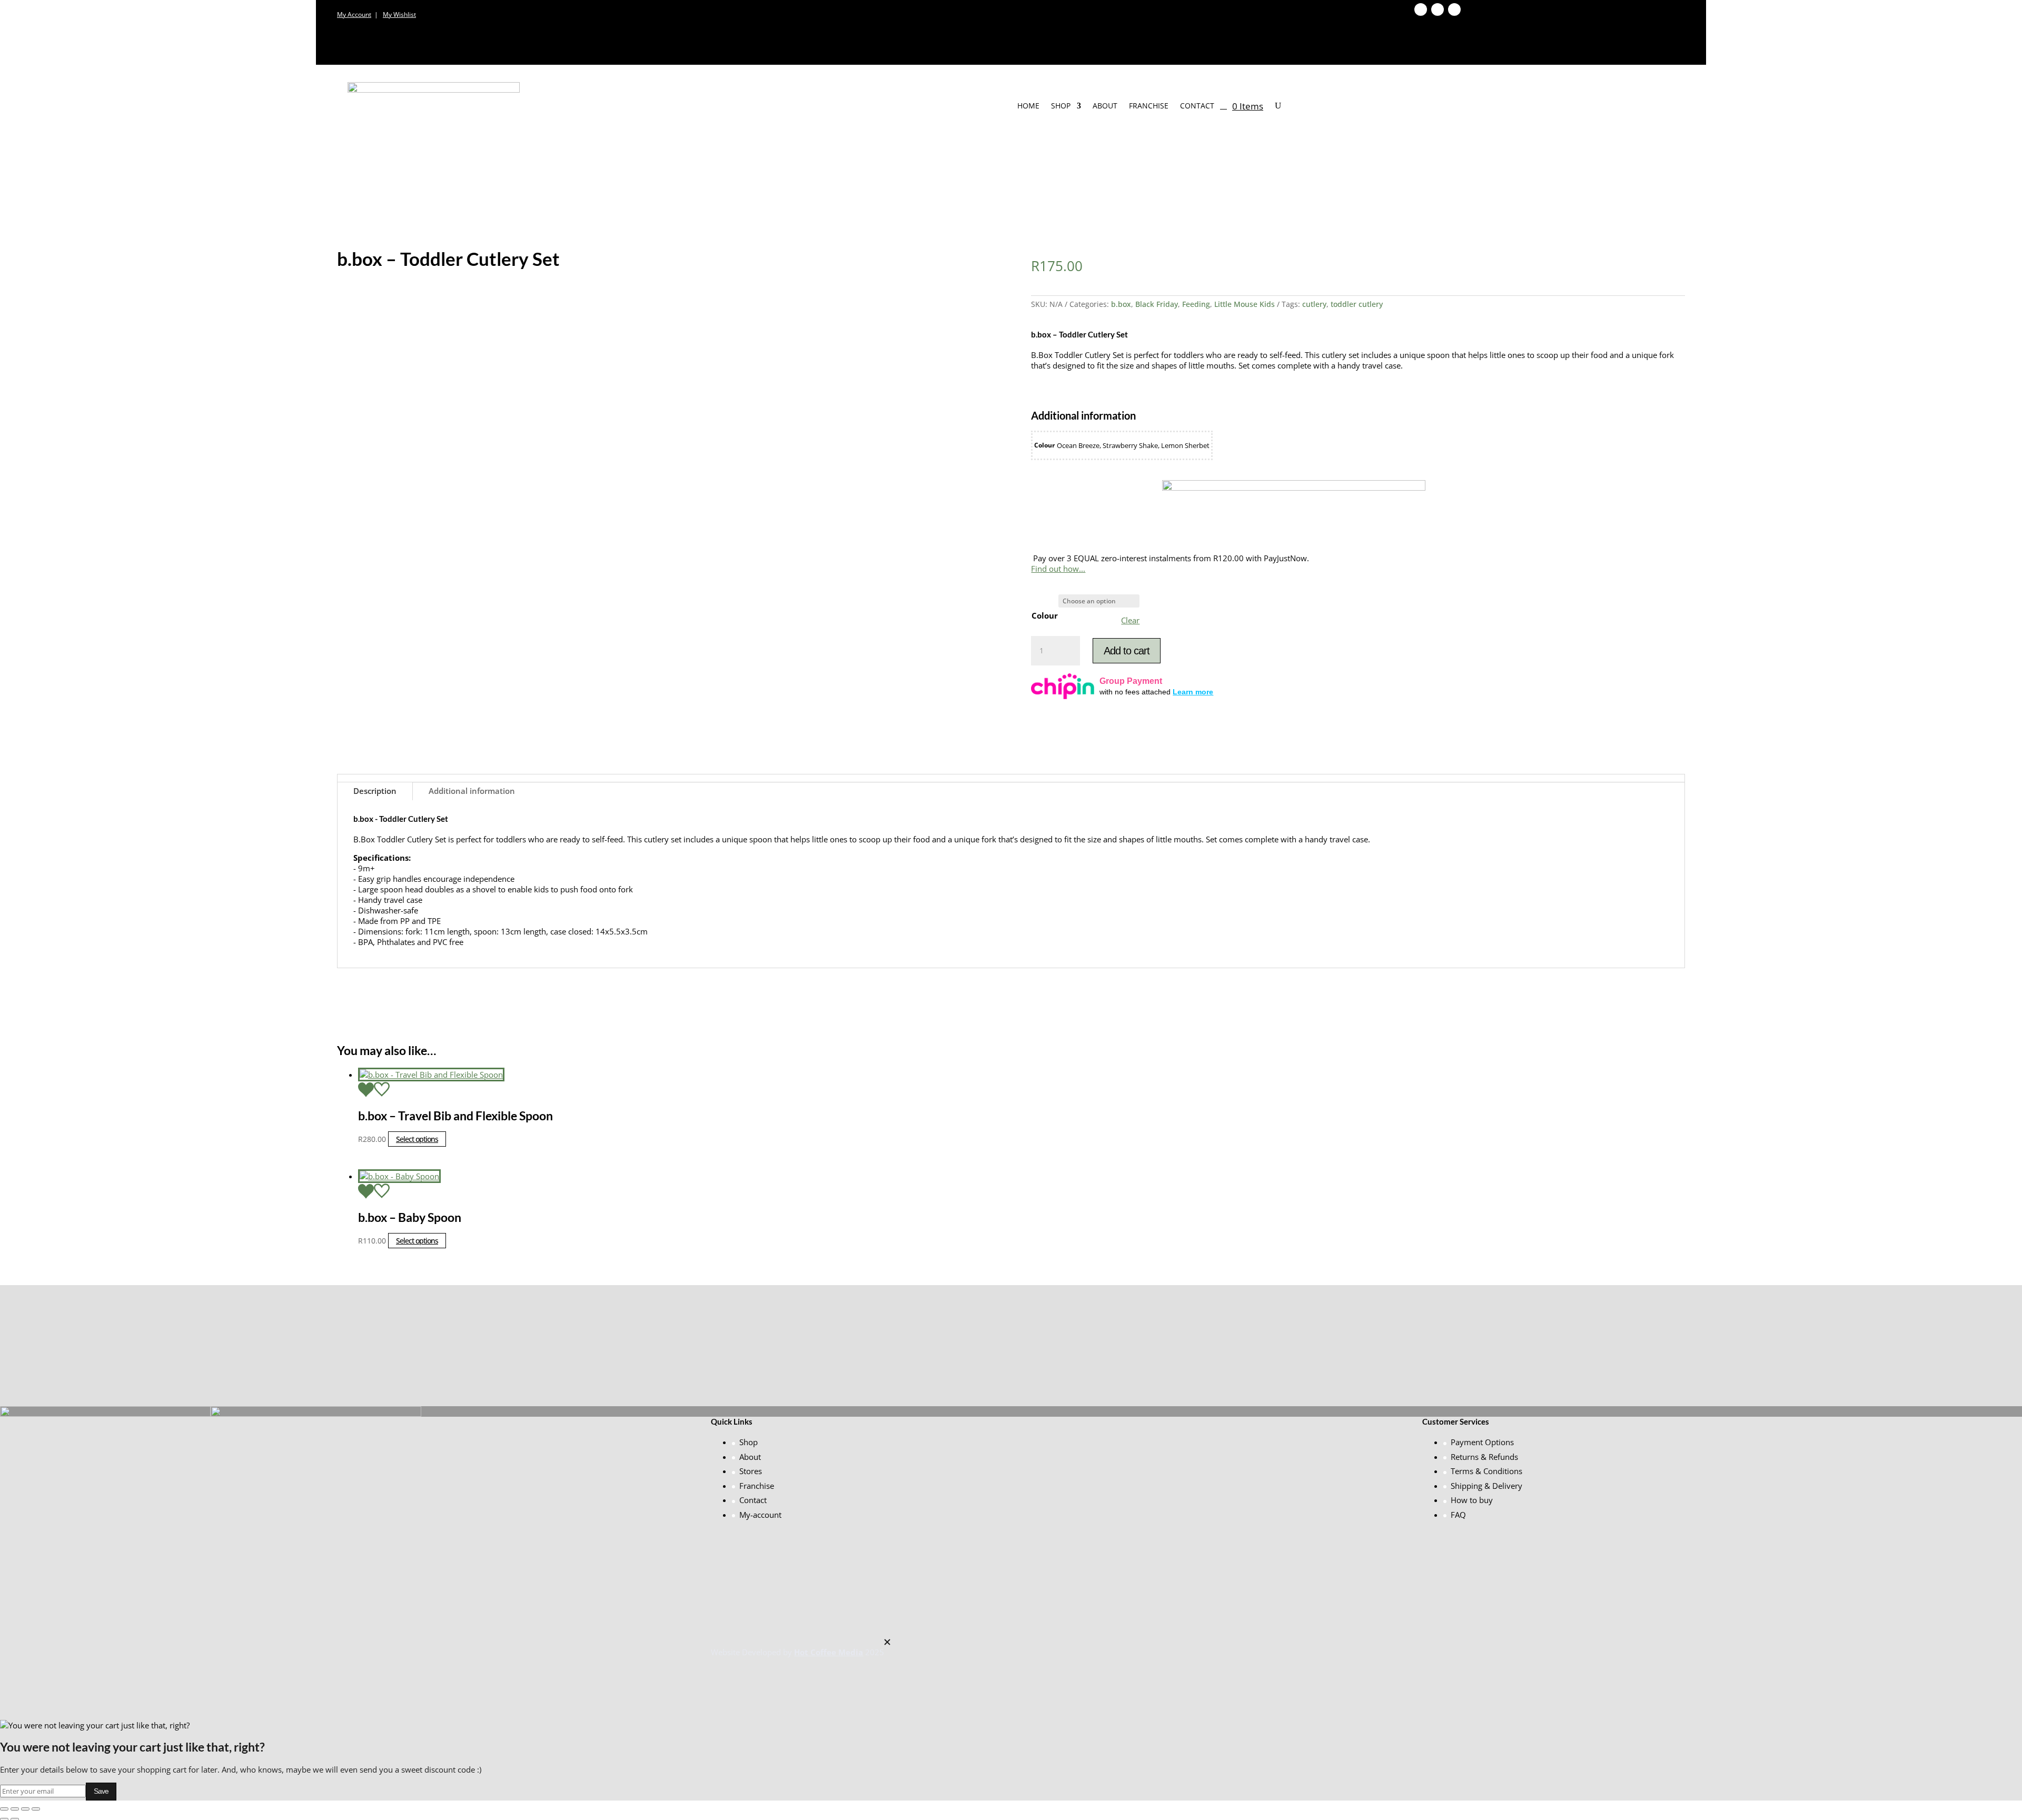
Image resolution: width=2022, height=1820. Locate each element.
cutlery (1314, 304)
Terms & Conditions (1486, 1471)
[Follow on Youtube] (1438, 9)
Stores (751, 1471)
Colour (1045, 615)
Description (375, 791)
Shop (1061, 106)
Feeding (1196, 304)
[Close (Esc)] (36, 1809)
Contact (1197, 106)
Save (101, 1791)
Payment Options (1482, 1442)
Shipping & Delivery (1486, 1486)
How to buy (1472, 1500)
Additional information (472, 791)
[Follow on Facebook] (1421, 9)
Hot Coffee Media (829, 1652)
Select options (417, 1139)
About (1105, 106)
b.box (1121, 304)
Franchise (1149, 106)
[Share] (25, 1809)
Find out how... (1058, 569)
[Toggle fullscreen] (15, 1809)
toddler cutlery (1357, 304)
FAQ (1458, 1515)
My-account (760, 1515)
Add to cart (1127, 651)
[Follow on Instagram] (1454, 9)
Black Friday (1157, 304)
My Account (354, 14)
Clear (1130, 620)
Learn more (1193, 692)
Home (1028, 106)
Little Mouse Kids (1245, 304)
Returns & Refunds (1484, 1457)
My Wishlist (399, 14)
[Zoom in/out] (4, 1809)
